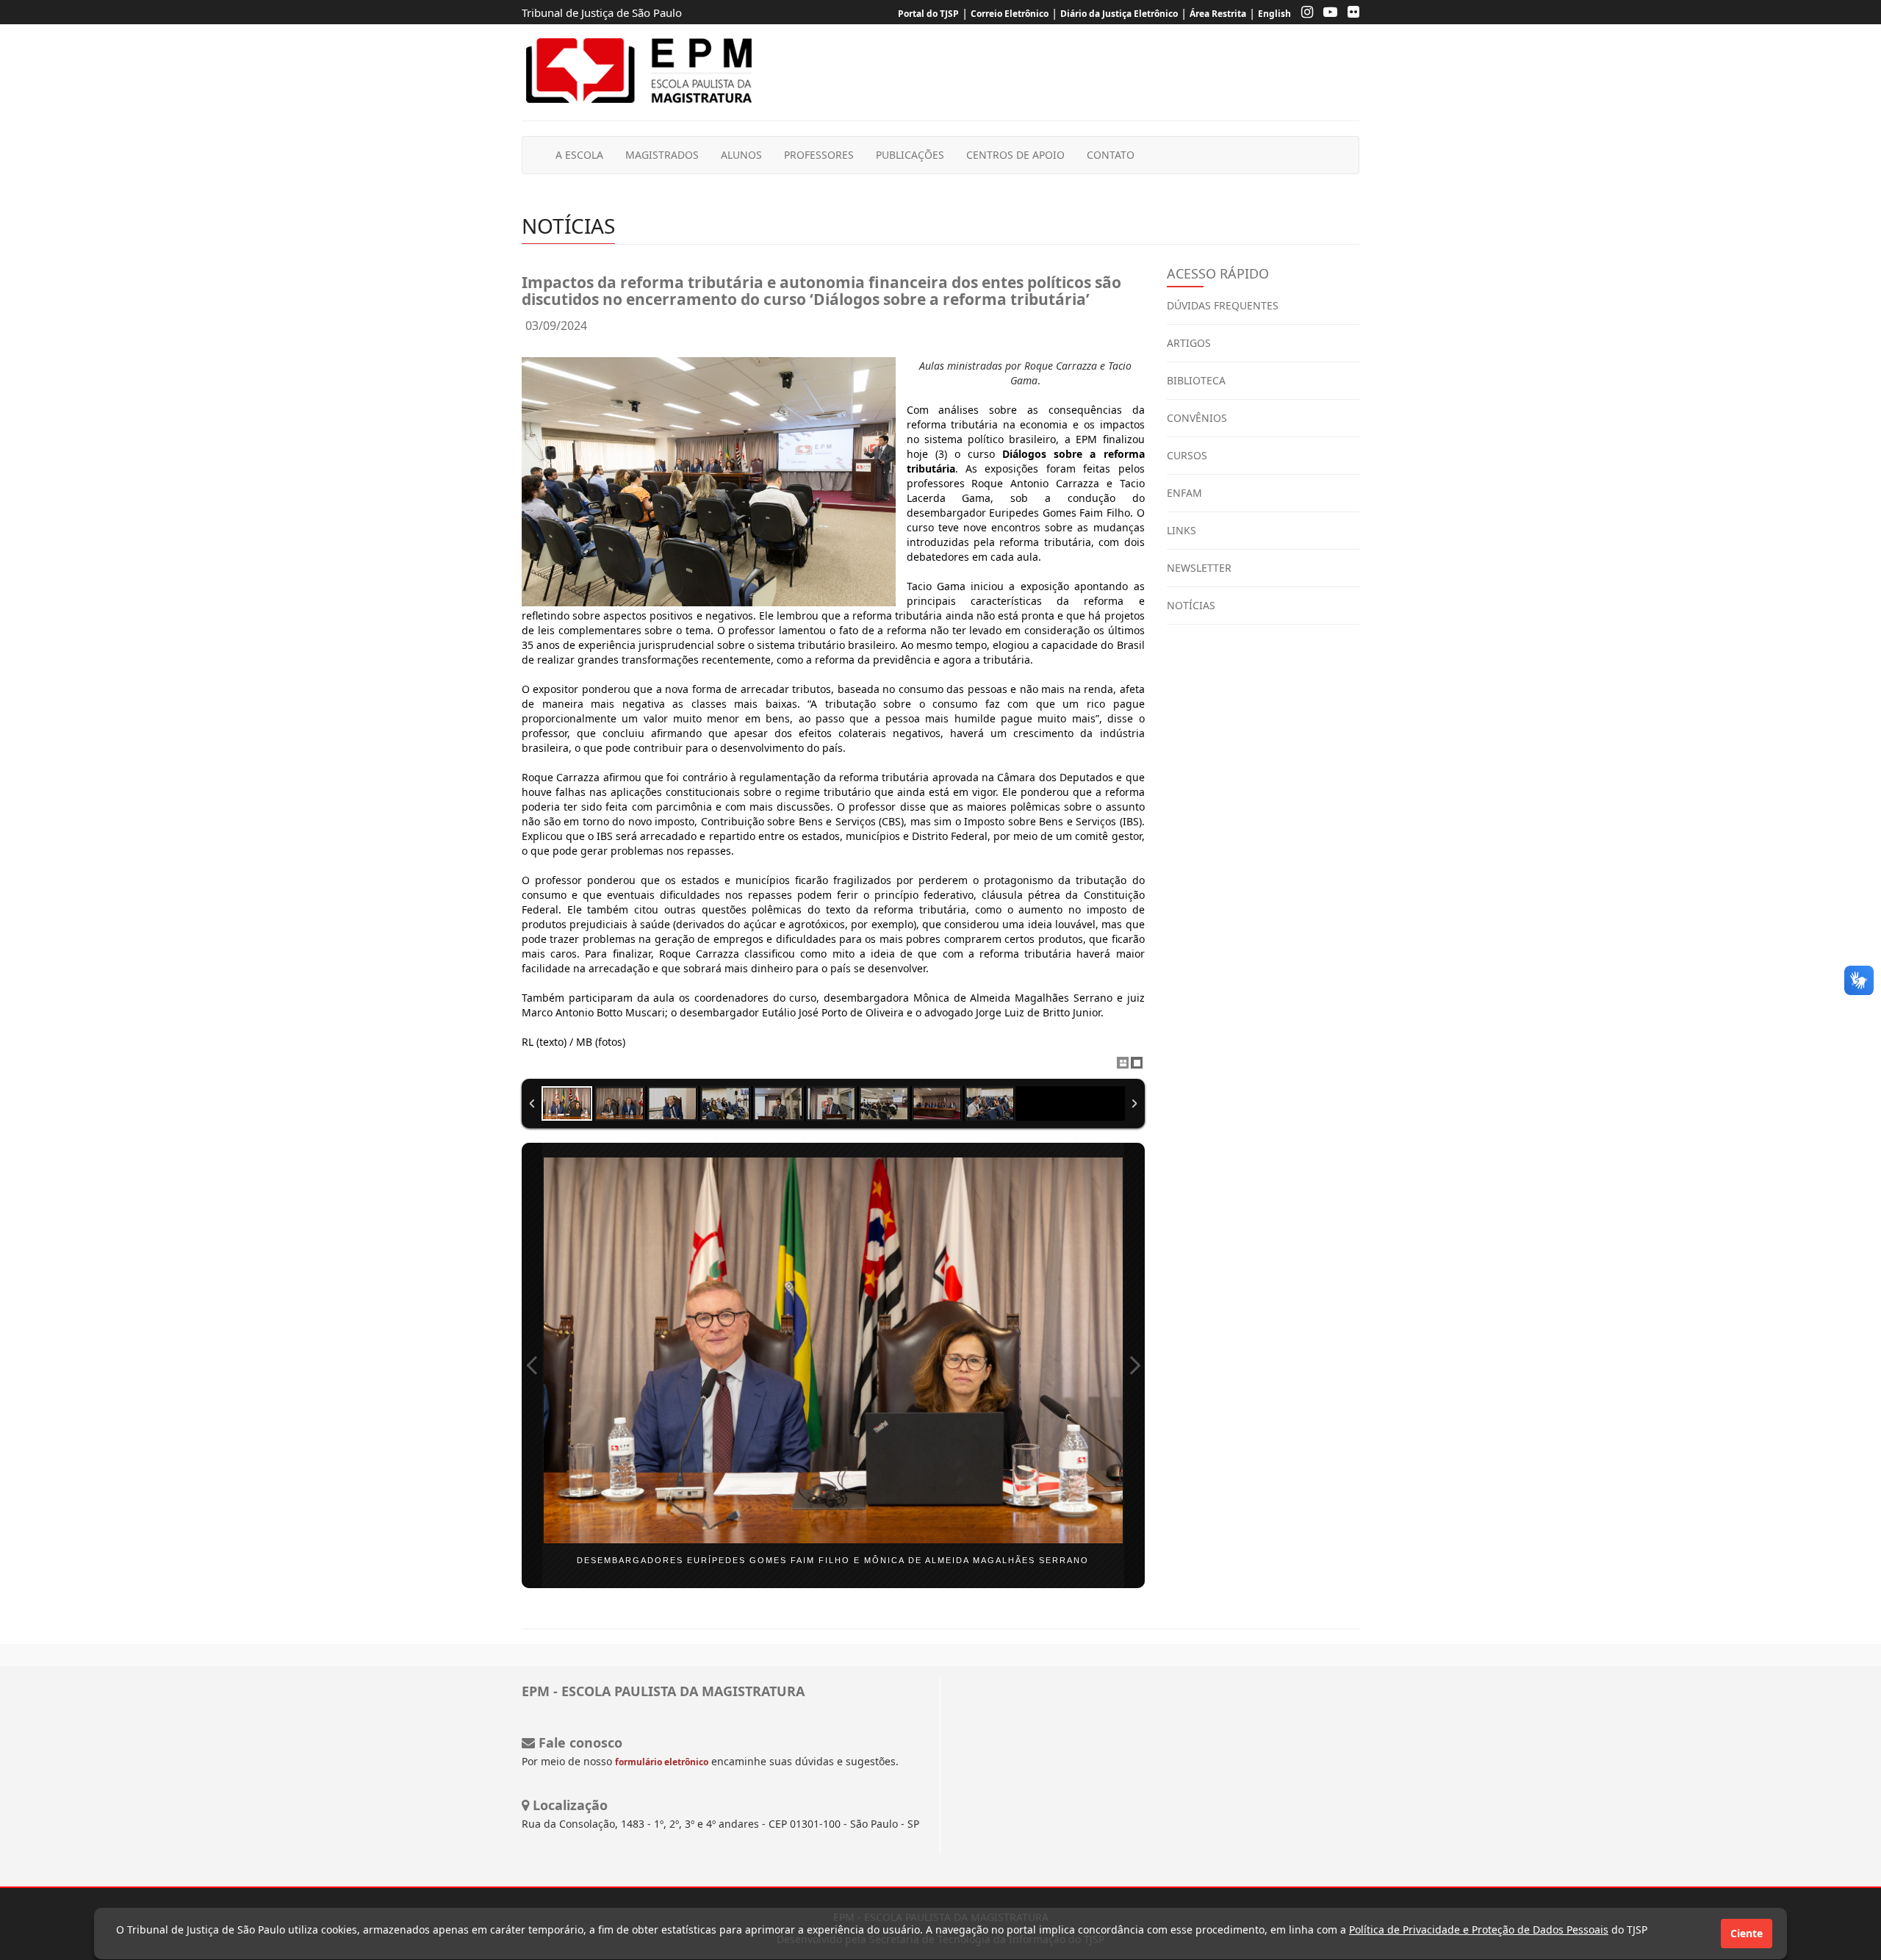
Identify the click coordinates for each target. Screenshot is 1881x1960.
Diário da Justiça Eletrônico (1119, 14)
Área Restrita (1218, 14)
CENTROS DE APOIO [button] (1015, 155)
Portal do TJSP (928, 14)
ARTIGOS (1189, 343)
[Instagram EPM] (1303, 14)
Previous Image (532, 1365)
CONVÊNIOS (1197, 418)
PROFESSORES (819, 155)
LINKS (1182, 530)
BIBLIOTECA (1196, 380)
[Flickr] (1350, 14)
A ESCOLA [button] (579, 155)
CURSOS (1187, 455)
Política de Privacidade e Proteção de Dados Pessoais (1479, 1930)
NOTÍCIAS (1191, 605)
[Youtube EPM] (1327, 14)
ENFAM (1184, 493)
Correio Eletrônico (1010, 14)
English (1274, 14)
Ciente (1747, 1933)
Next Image (1134, 1365)
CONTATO (1111, 155)
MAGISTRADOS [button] (662, 155)
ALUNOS (741, 155)
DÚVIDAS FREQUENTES (1223, 305)
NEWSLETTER (1199, 568)
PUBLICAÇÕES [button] (910, 155)
